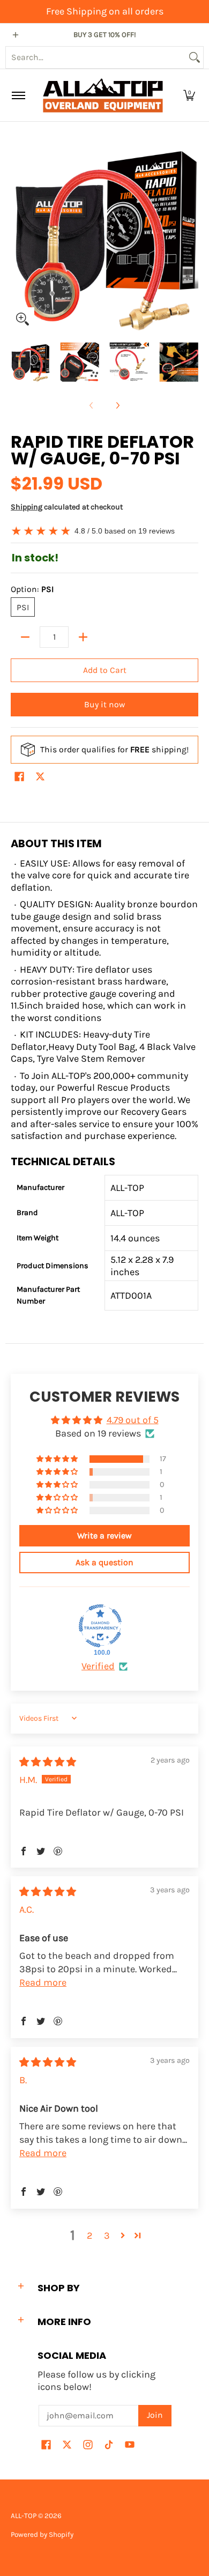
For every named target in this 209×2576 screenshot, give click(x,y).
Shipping (27, 507)
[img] (48, 1762)
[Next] (191, 237)
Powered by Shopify (42, 2534)
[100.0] (100, 1626)
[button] (189, 95)
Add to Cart (105, 670)
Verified (98, 1666)
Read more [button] (43, 1982)
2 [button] (89, 2236)
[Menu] (18, 95)
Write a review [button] (104, 1535)
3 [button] (107, 2236)
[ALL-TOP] (103, 95)
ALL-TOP (24, 2516)
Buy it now (104, 705)
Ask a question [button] (104, 1562)
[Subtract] (25, 637)
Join (155, 2415)
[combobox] (96, 57)
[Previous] (18, 237)
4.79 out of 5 (133, 1420)
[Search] (195, 57)
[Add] (83, 637)
